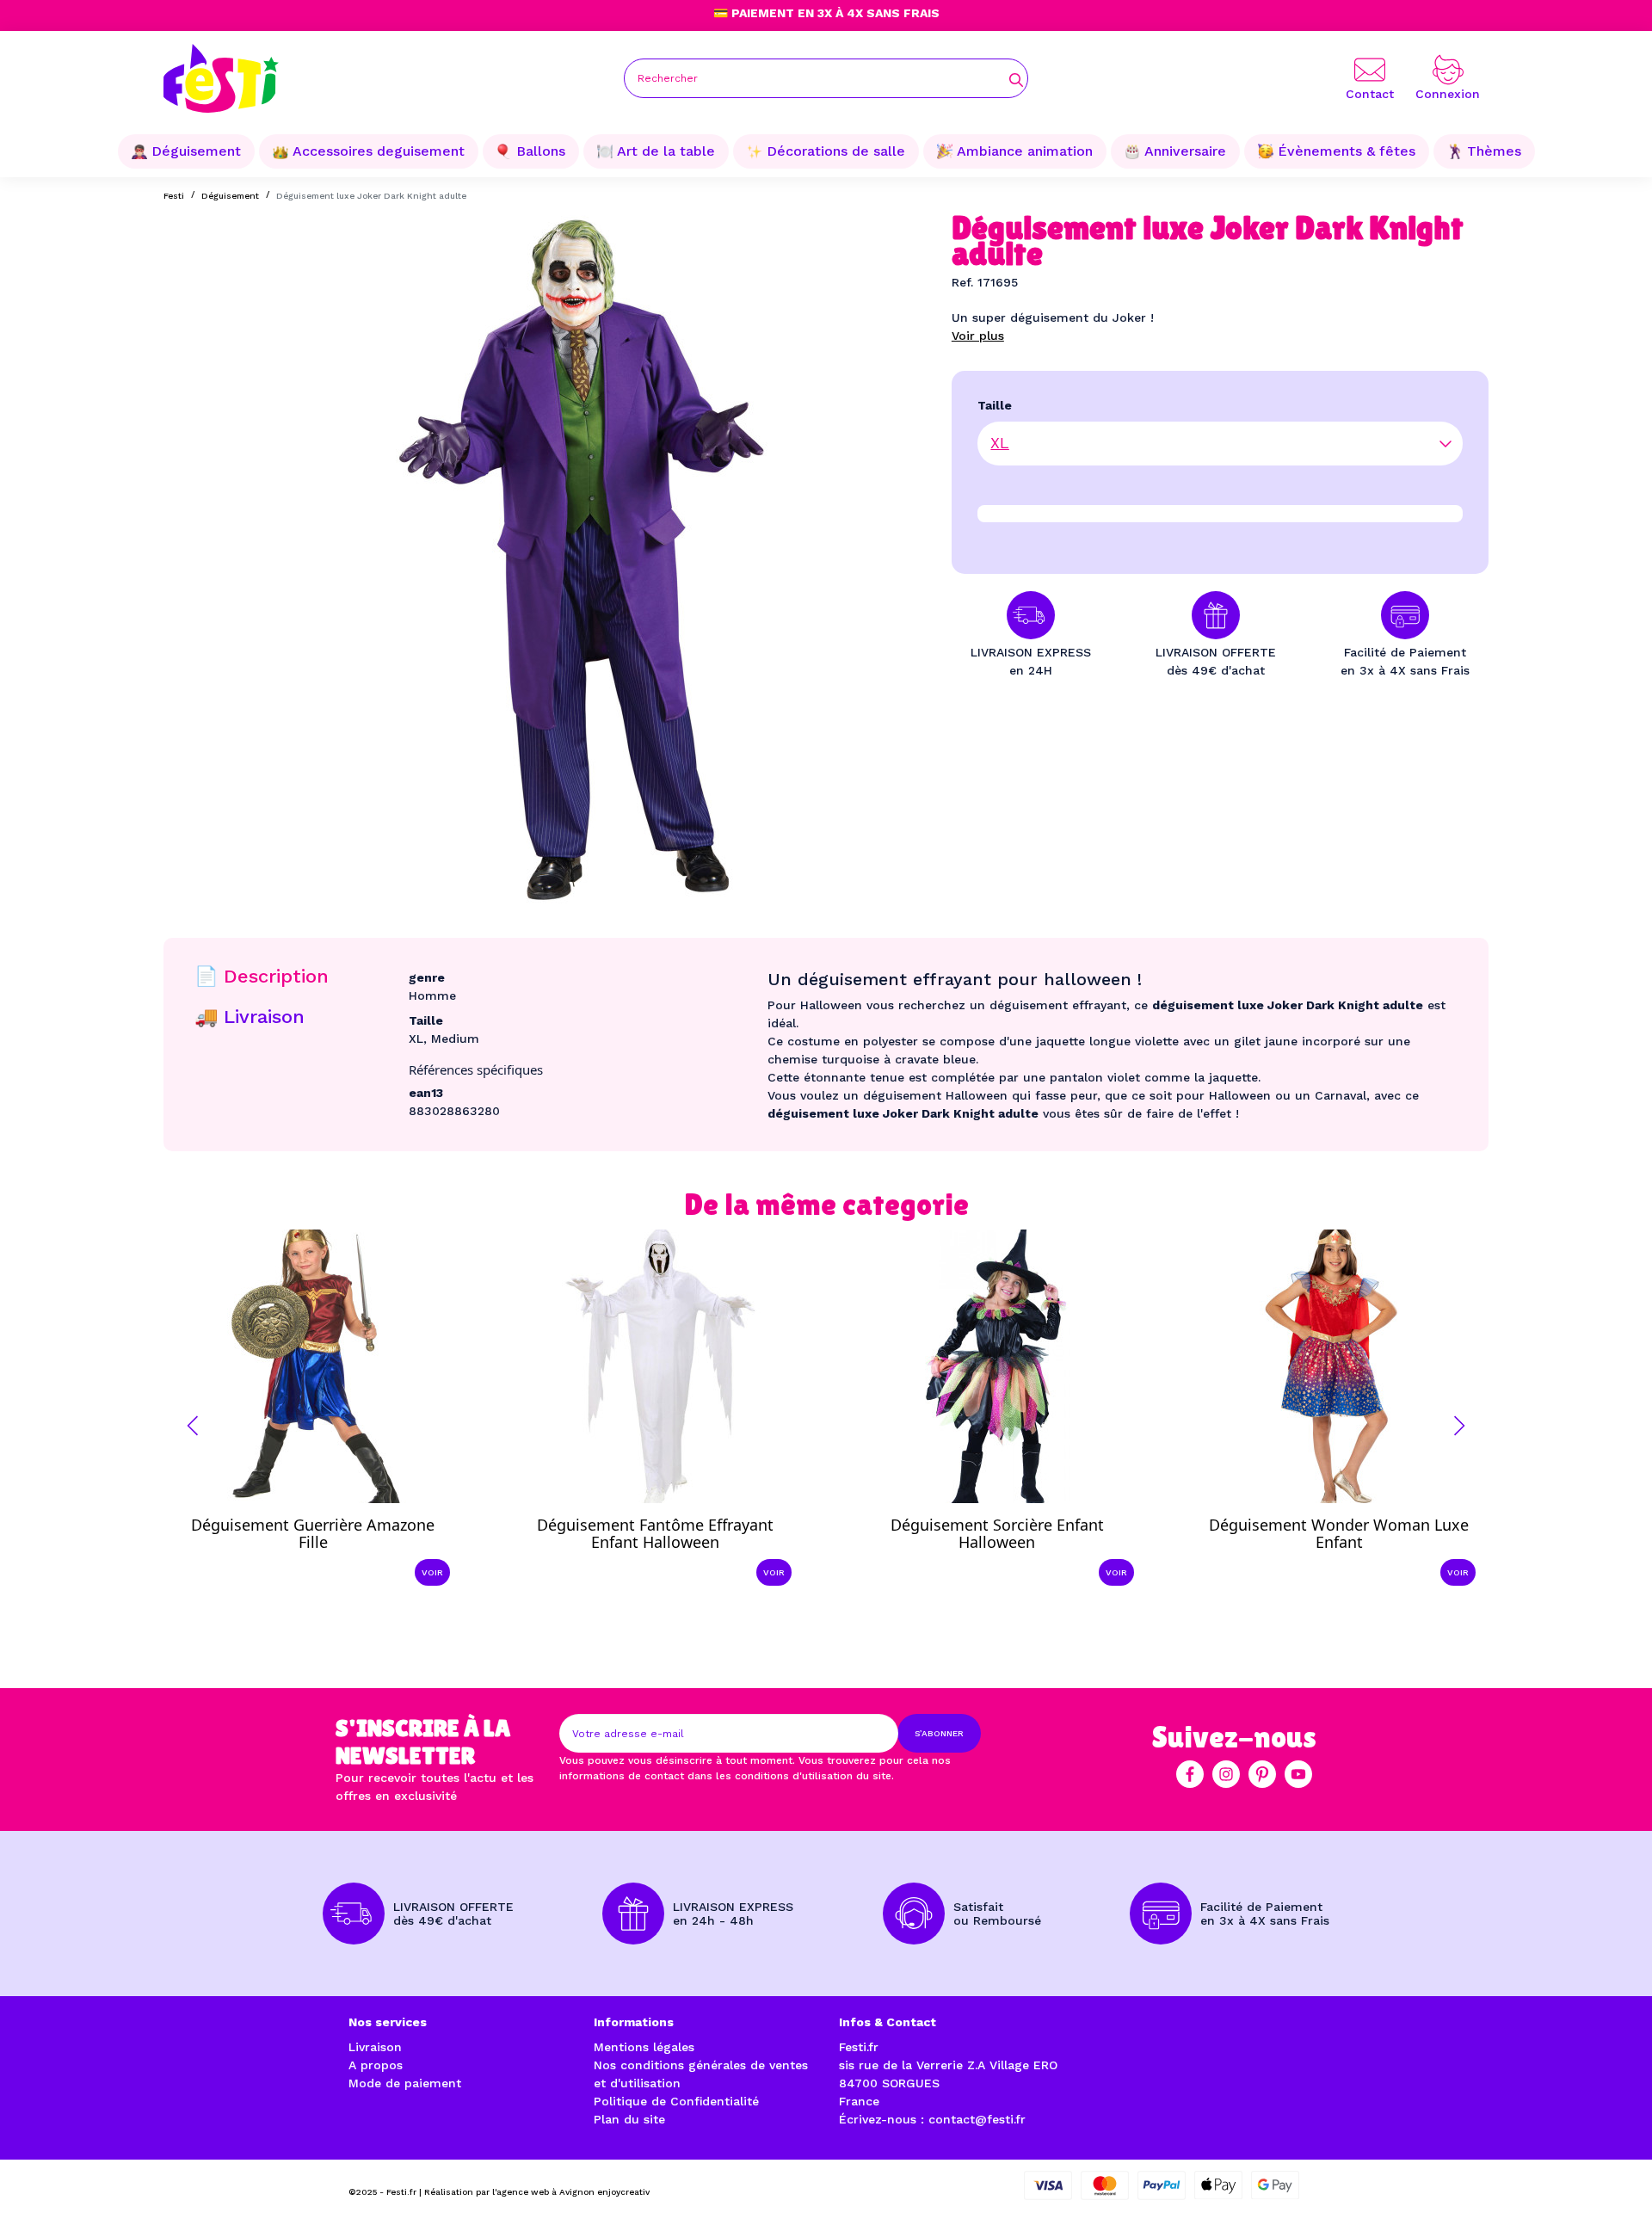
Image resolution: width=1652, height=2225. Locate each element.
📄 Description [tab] (262, 976)
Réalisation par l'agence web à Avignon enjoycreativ (537, 2192)
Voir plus (978, 336)
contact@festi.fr (977, 2119)
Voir (432, 1572)
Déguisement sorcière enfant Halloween (997, 1533)
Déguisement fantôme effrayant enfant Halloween (655, 1533)
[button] (193, 1426)
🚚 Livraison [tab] (250, 1017)
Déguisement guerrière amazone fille (313, 1533)
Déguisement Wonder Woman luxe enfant (1339, 1533)
